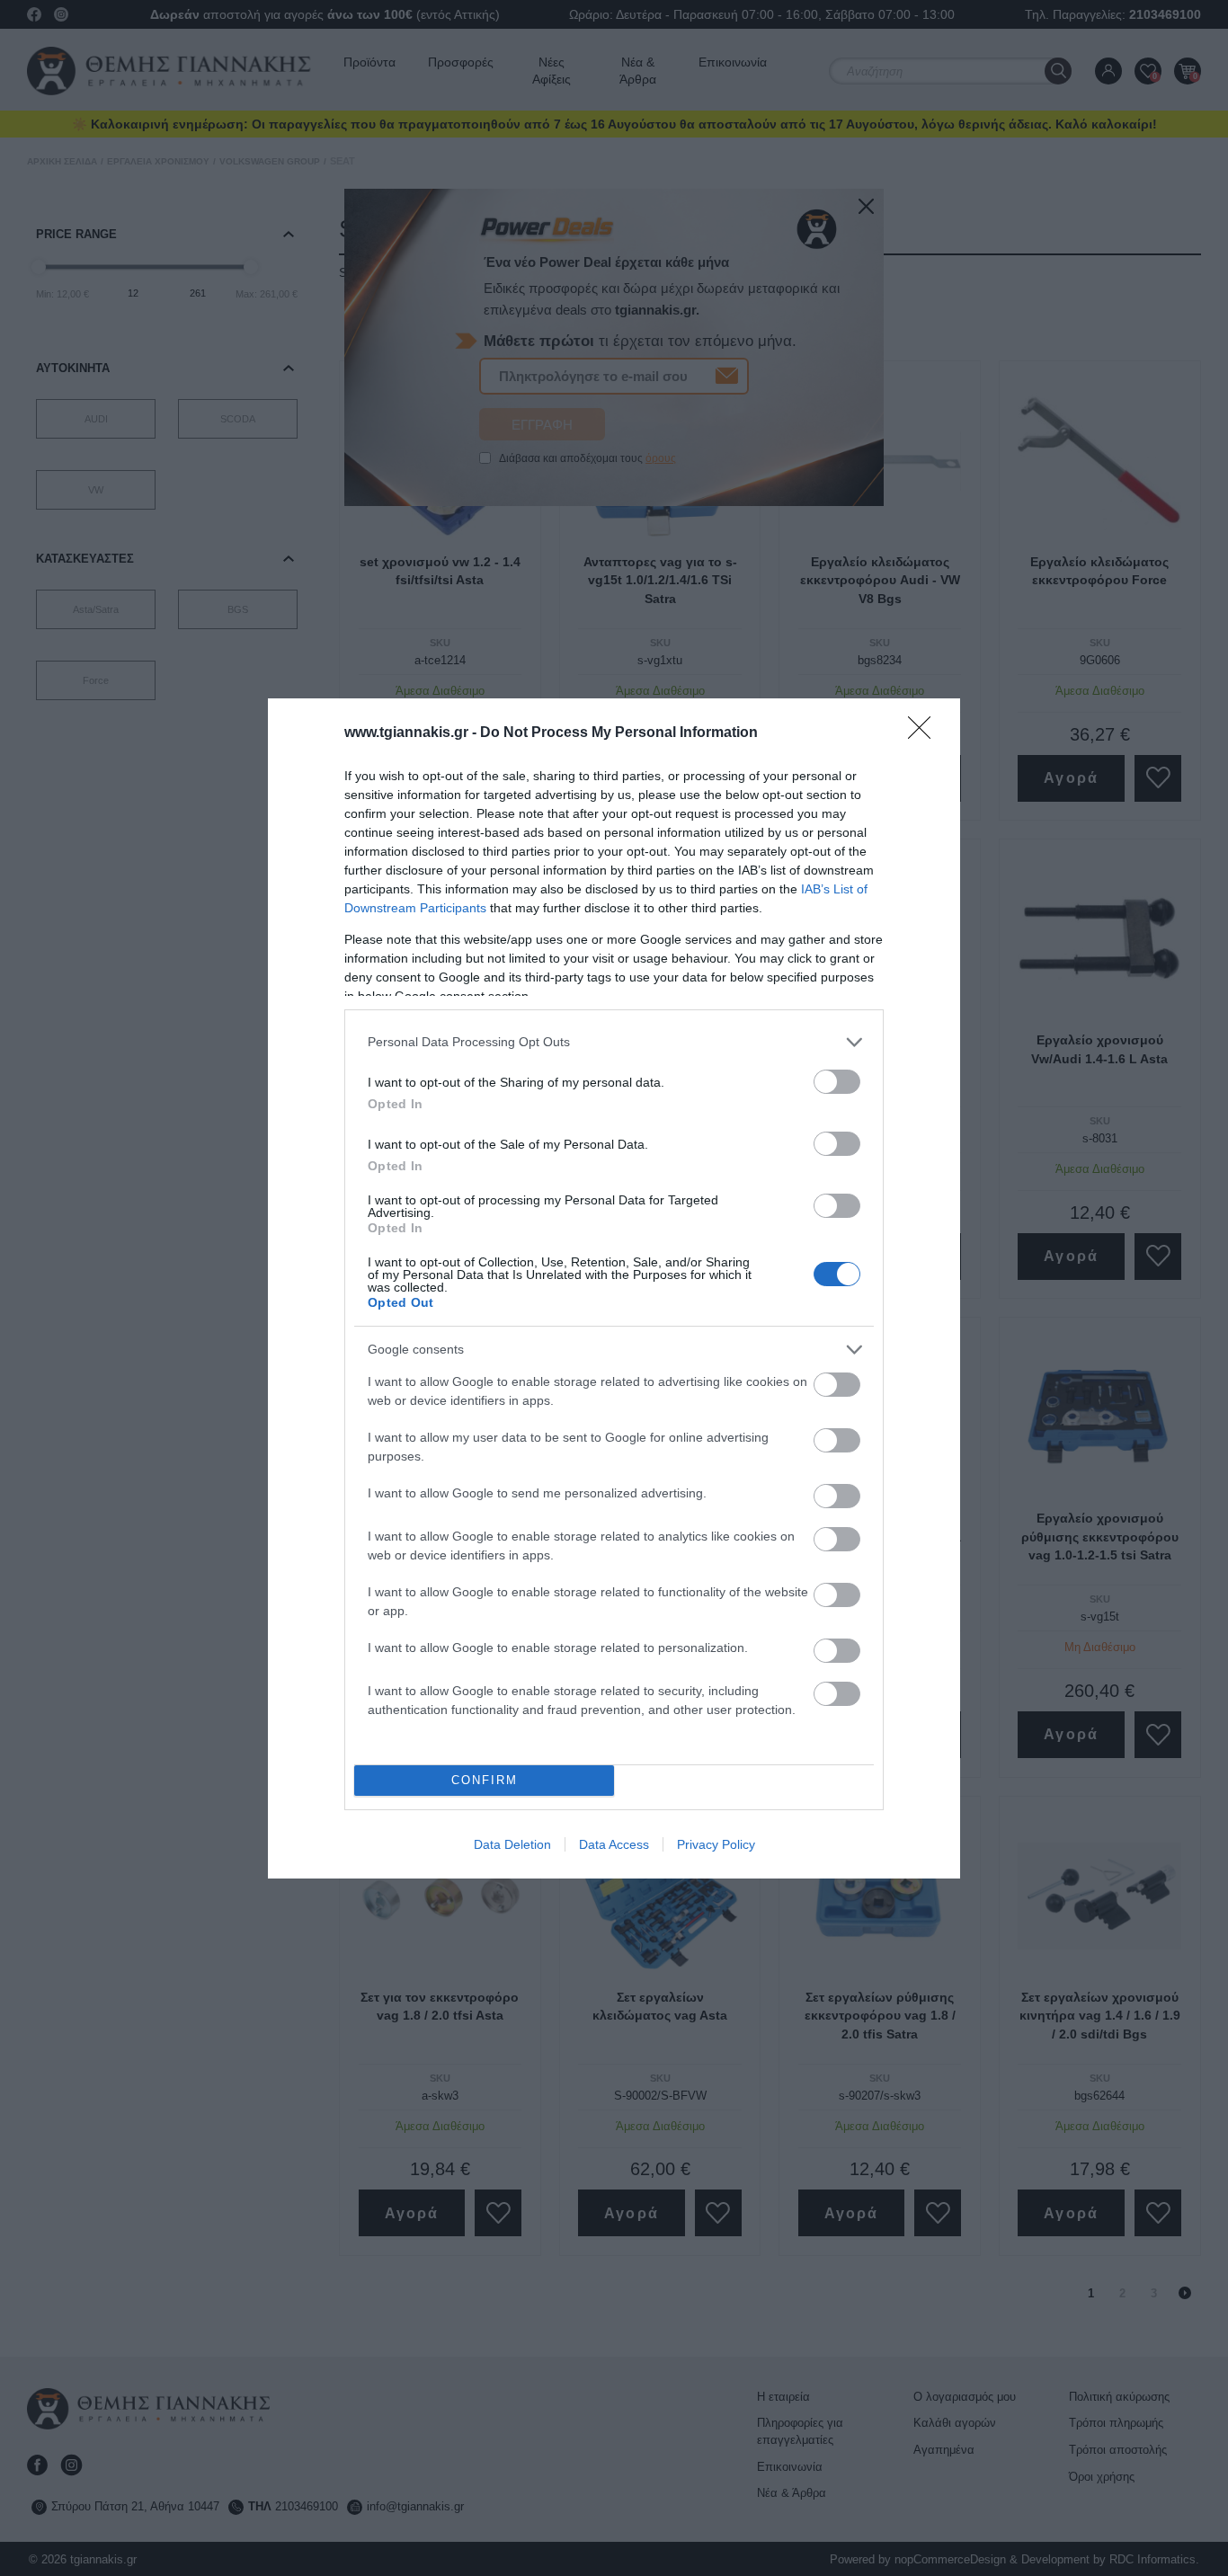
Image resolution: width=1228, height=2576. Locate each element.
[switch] (837, 1082)
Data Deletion (512, 1844)
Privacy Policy (716, 1844)
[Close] (925, 733)
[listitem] (614, 1042)
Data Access (614, 1844)
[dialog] (614, 1288)
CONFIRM (485, 1780)
